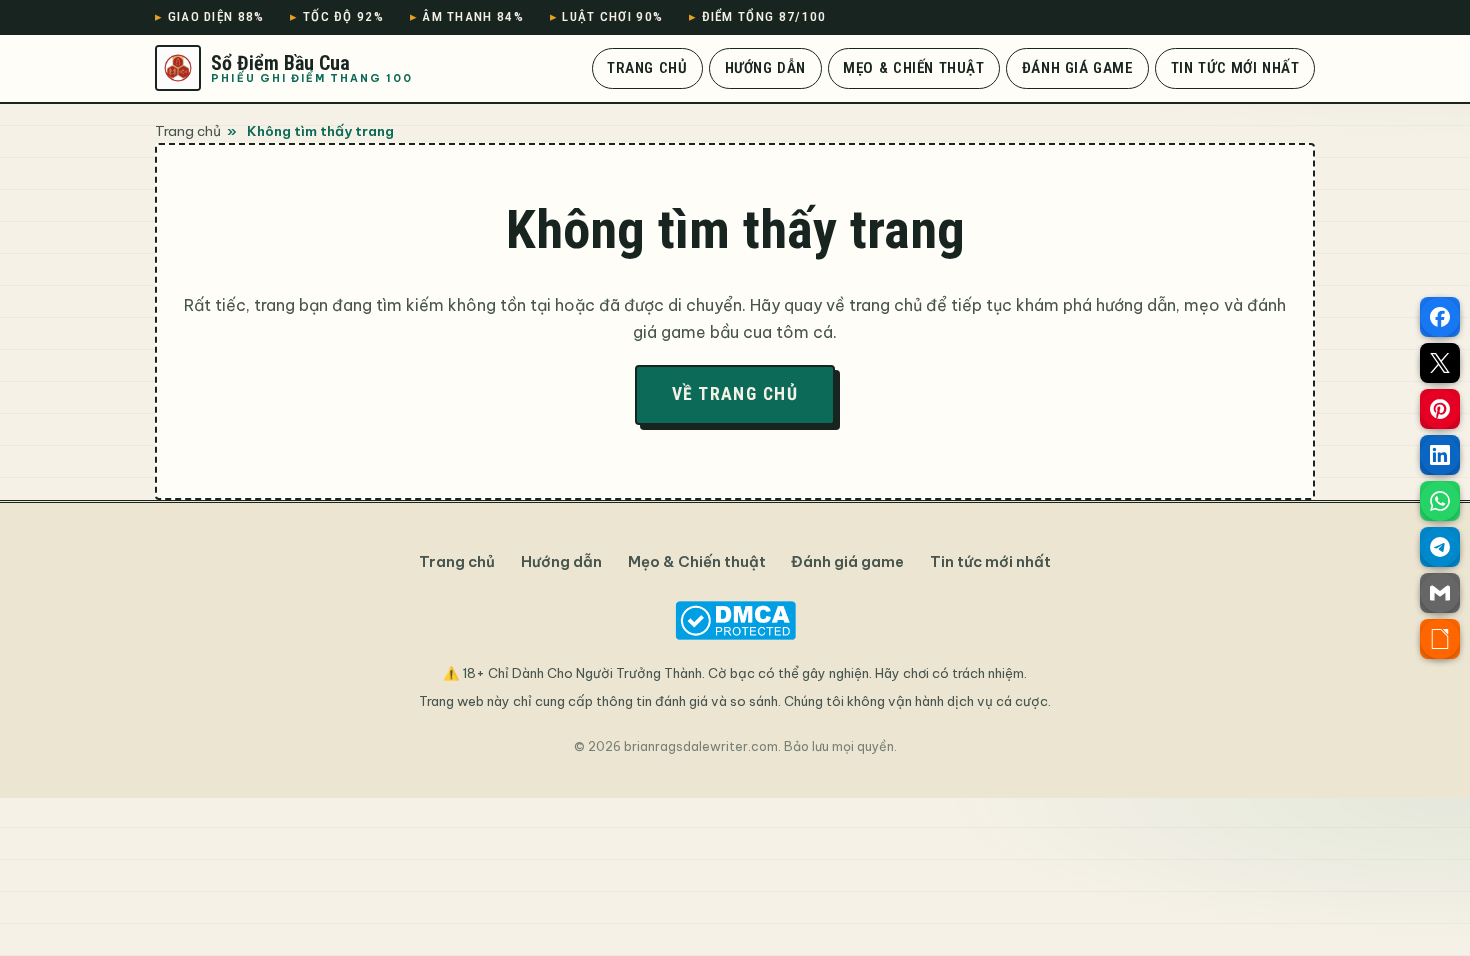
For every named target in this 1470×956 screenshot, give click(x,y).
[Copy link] (1440, 639)
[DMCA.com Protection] (735, 620)
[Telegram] (1440, 547)
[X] (1440, 363)
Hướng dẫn (765, 68)
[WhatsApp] (1440, 501)
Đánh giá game (1078, 68)
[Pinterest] (1440, 409)
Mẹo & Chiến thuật (913, 68)
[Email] (1440, 593)
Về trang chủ (735, 394)
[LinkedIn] (1440, 455)
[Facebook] (1440, 317)
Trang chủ (647, 68)
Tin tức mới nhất (1235, 68)
